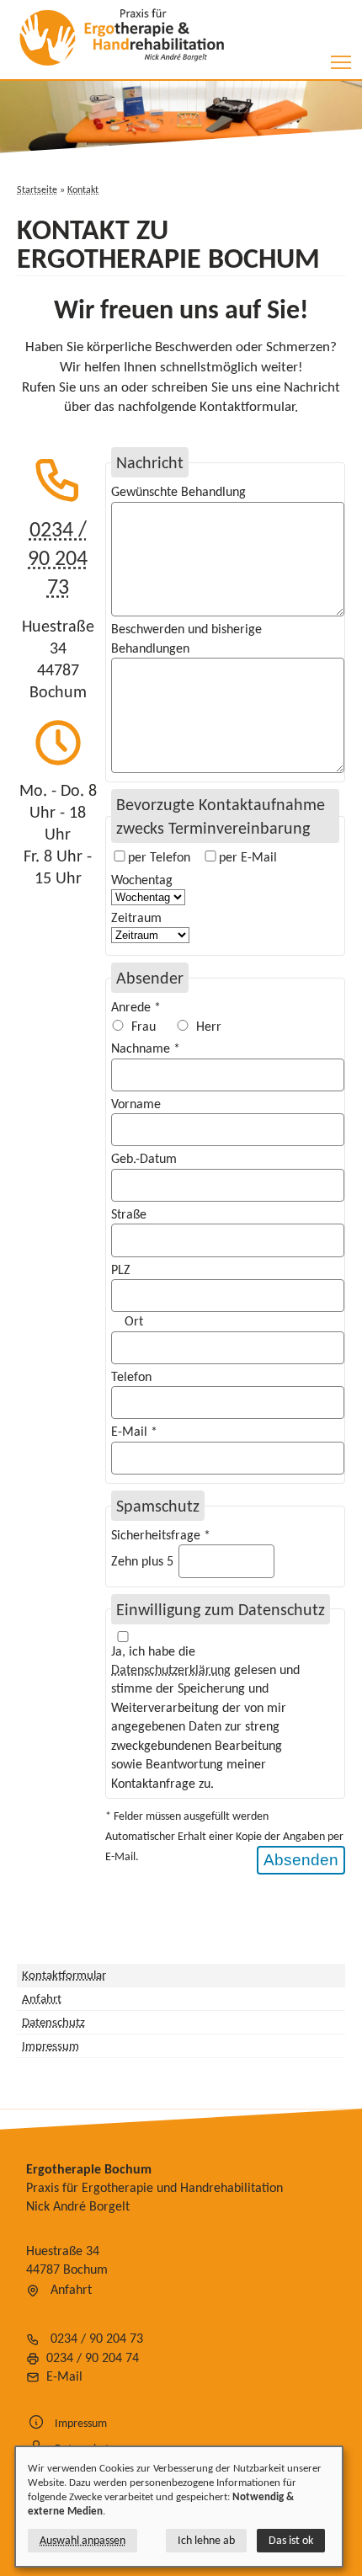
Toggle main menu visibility (341, 62)
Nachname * (146, 1048)
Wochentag (142, 880)
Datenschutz (53, 2022)
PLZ (121, 1269)
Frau (144, 1026)
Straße (129, 1214)
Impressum (51, 2045)
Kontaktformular (64, 1975)
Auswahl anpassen (83, 2540)
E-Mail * (134, 1431)
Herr (209, 1026)
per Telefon (159, 857)
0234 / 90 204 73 (58, 557)
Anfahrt (42, 1998)
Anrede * (136, 1007)
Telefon (131, 1376)
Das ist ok (291, 2540)
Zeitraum (136, 917)
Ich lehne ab (206, 2540)
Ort (134, 1321)
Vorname (136, 1104)
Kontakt (83, 189)
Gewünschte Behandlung (178, 491)
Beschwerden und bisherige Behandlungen (186, 638)
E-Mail (64, 2376)
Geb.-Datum (144, 1158)
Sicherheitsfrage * (161, 1535)
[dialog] (179, 2507)
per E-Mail (248, 857)
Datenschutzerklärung (171, 1669)
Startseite (37, 189)
